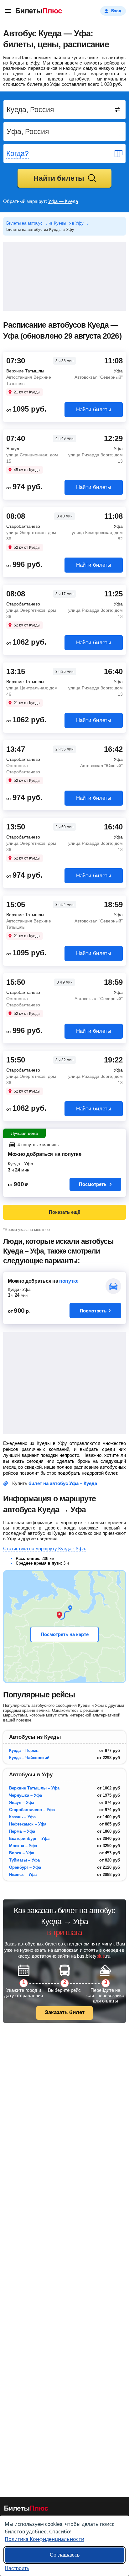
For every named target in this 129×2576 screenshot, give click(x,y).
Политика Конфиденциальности (44, 2539)
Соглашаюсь (65, 2555)
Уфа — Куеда (63, 201)
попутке (69, 1281)
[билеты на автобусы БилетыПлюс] (26, 2509)
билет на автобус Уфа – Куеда (63, 1483)
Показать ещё (64, 1212)
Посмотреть (93, 1184)
